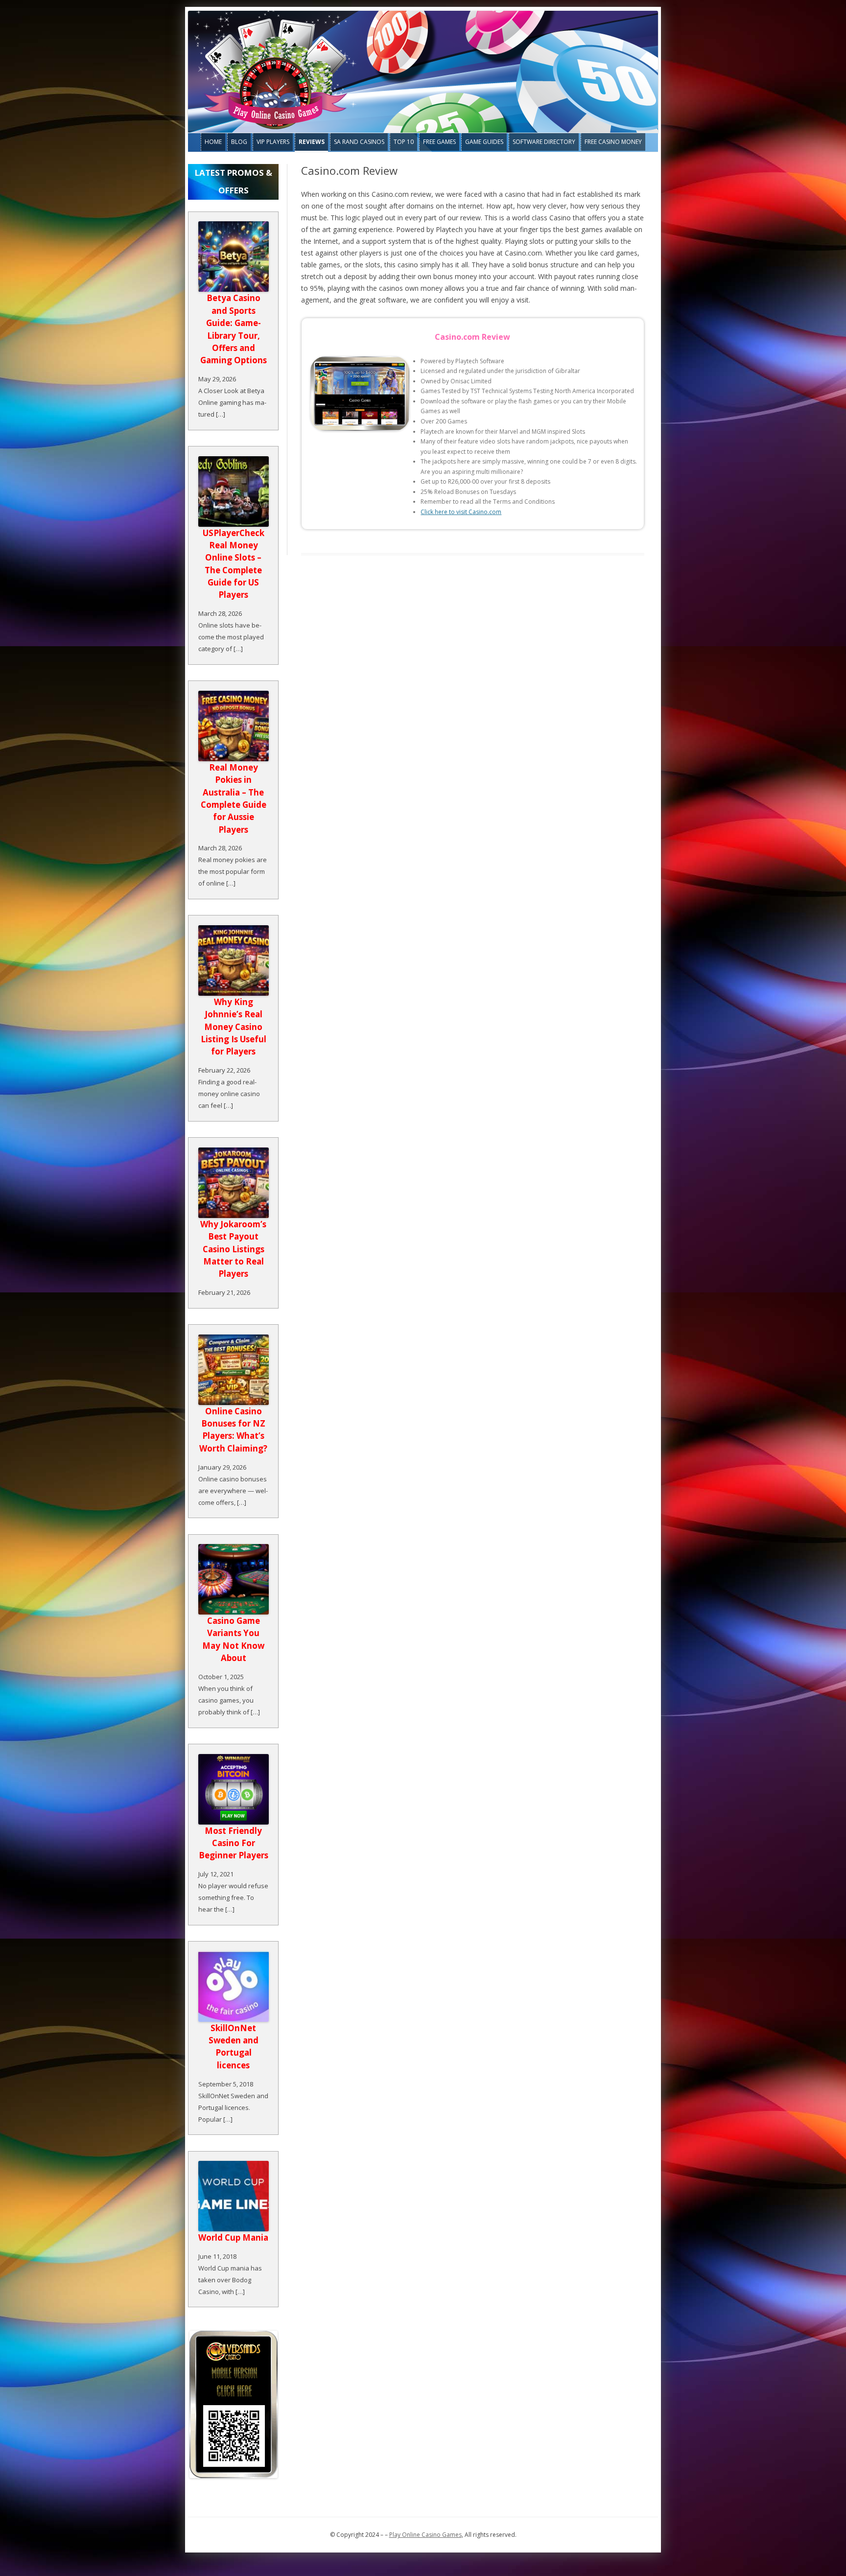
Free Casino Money (613, 142)
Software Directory (544, 142)
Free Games (439, 142)
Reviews (312, 142)
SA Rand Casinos (359, 142)
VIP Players (273, 142)
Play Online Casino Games (425, 2535)
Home (213, 142)
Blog (239, 142)
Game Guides (484, 142)
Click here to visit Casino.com (461, 512)
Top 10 (404, 142)
